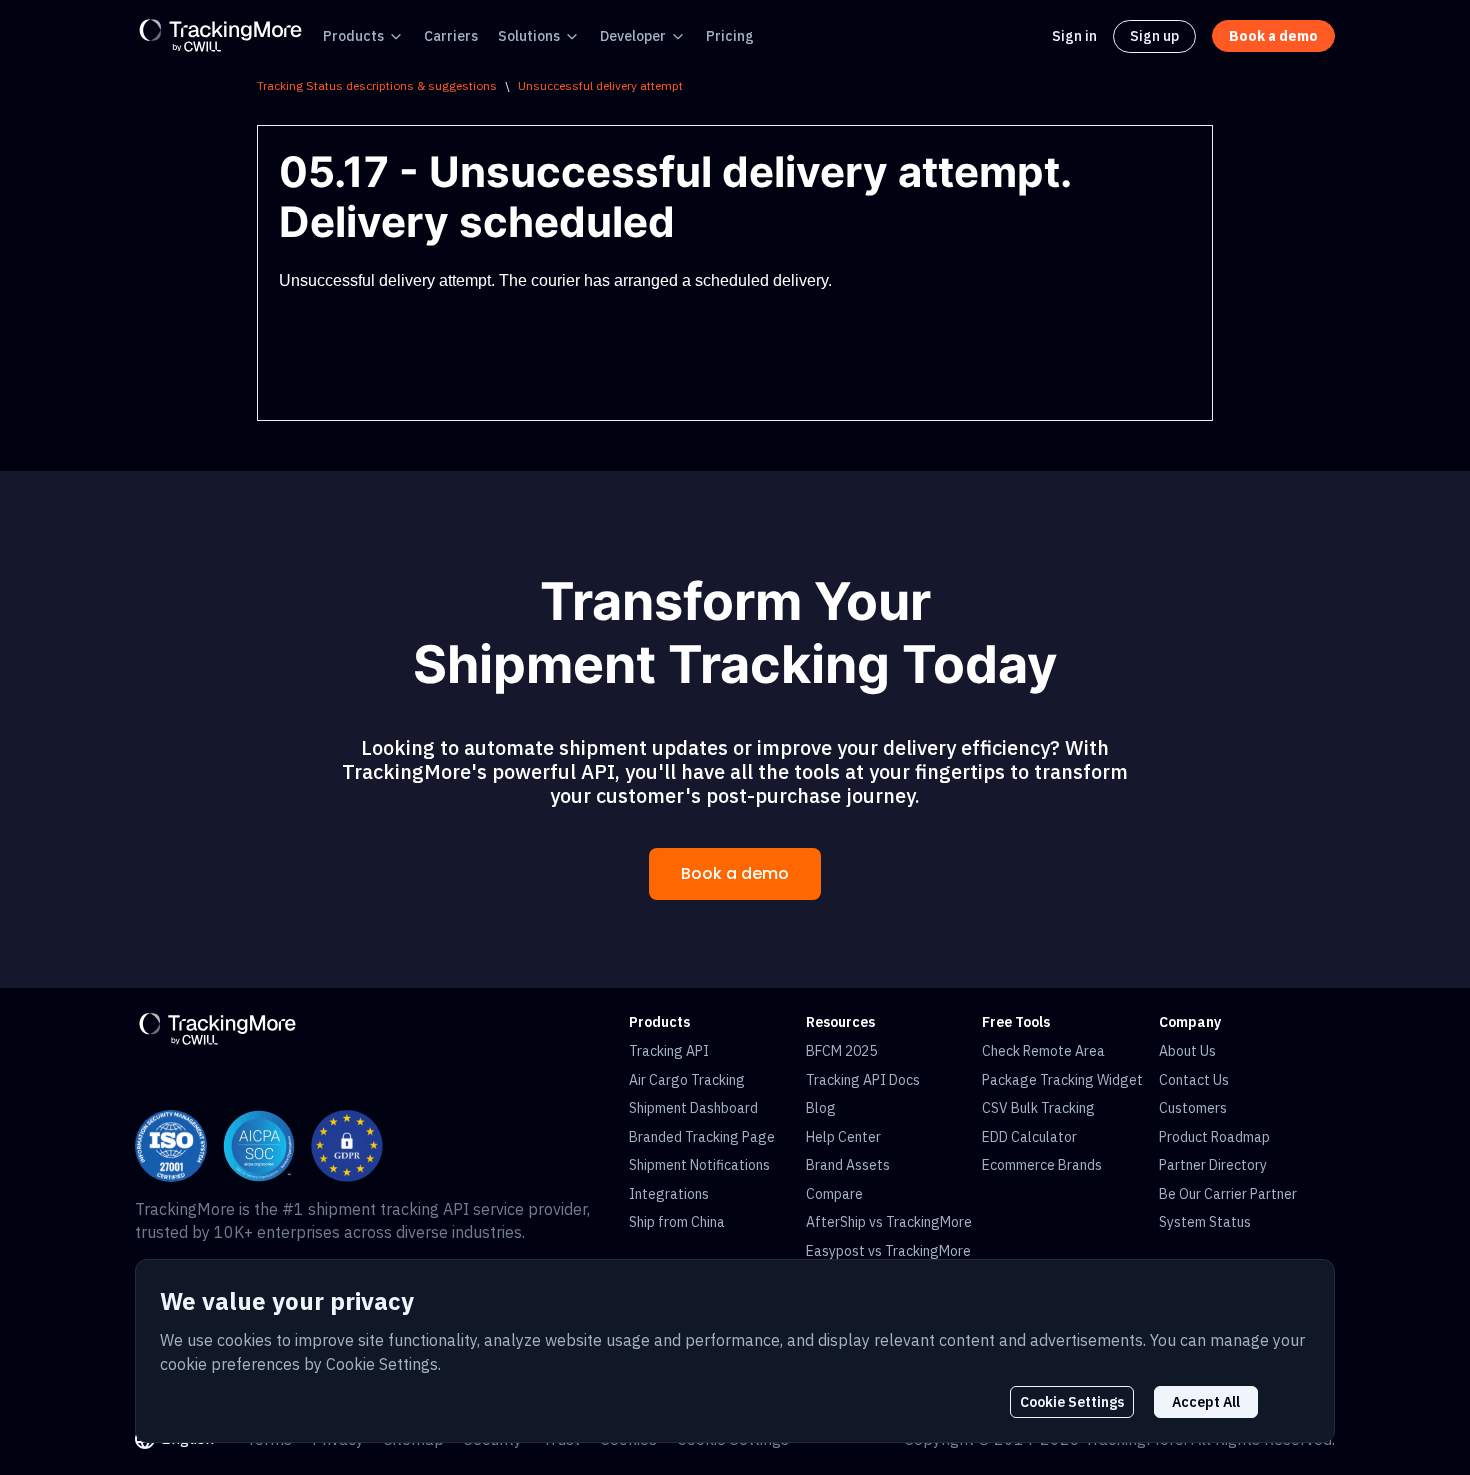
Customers (1193, 1108)
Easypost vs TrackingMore (888, 1251)
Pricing (730, 36)
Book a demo (735, 873)
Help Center (843, 1137)
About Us (1187, 1051)
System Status (1205, 1222)
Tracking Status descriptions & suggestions (377, 85)
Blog (821, 1108)
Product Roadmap (1214, 1137)
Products (353, 36)
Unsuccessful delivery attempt (600, 85)
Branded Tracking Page (702, 1137)
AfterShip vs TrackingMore (889, 1222)
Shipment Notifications (699, 1165)
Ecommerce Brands (1042, 1165)
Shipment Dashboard (693, 1108)
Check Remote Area (1043, 1051)
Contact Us (1194, 1080)
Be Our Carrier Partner (1228, 1194)
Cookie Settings (1072, 1402)
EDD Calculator (1029, 1137)
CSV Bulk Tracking (1038, 1108)
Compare (834, 1194)
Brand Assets (848, 1165)
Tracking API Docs (863, 1080)
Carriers (451, 36)
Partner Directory (1213, 1165)
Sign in (1074, 36)
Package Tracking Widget (1062, 1080)
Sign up (1154, 36)
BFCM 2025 (841, 1051)
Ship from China (677, 1222)
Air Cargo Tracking (687, 1080)
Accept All (1206, 1402)
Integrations (669, 1194)
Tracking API (669, 1051)
